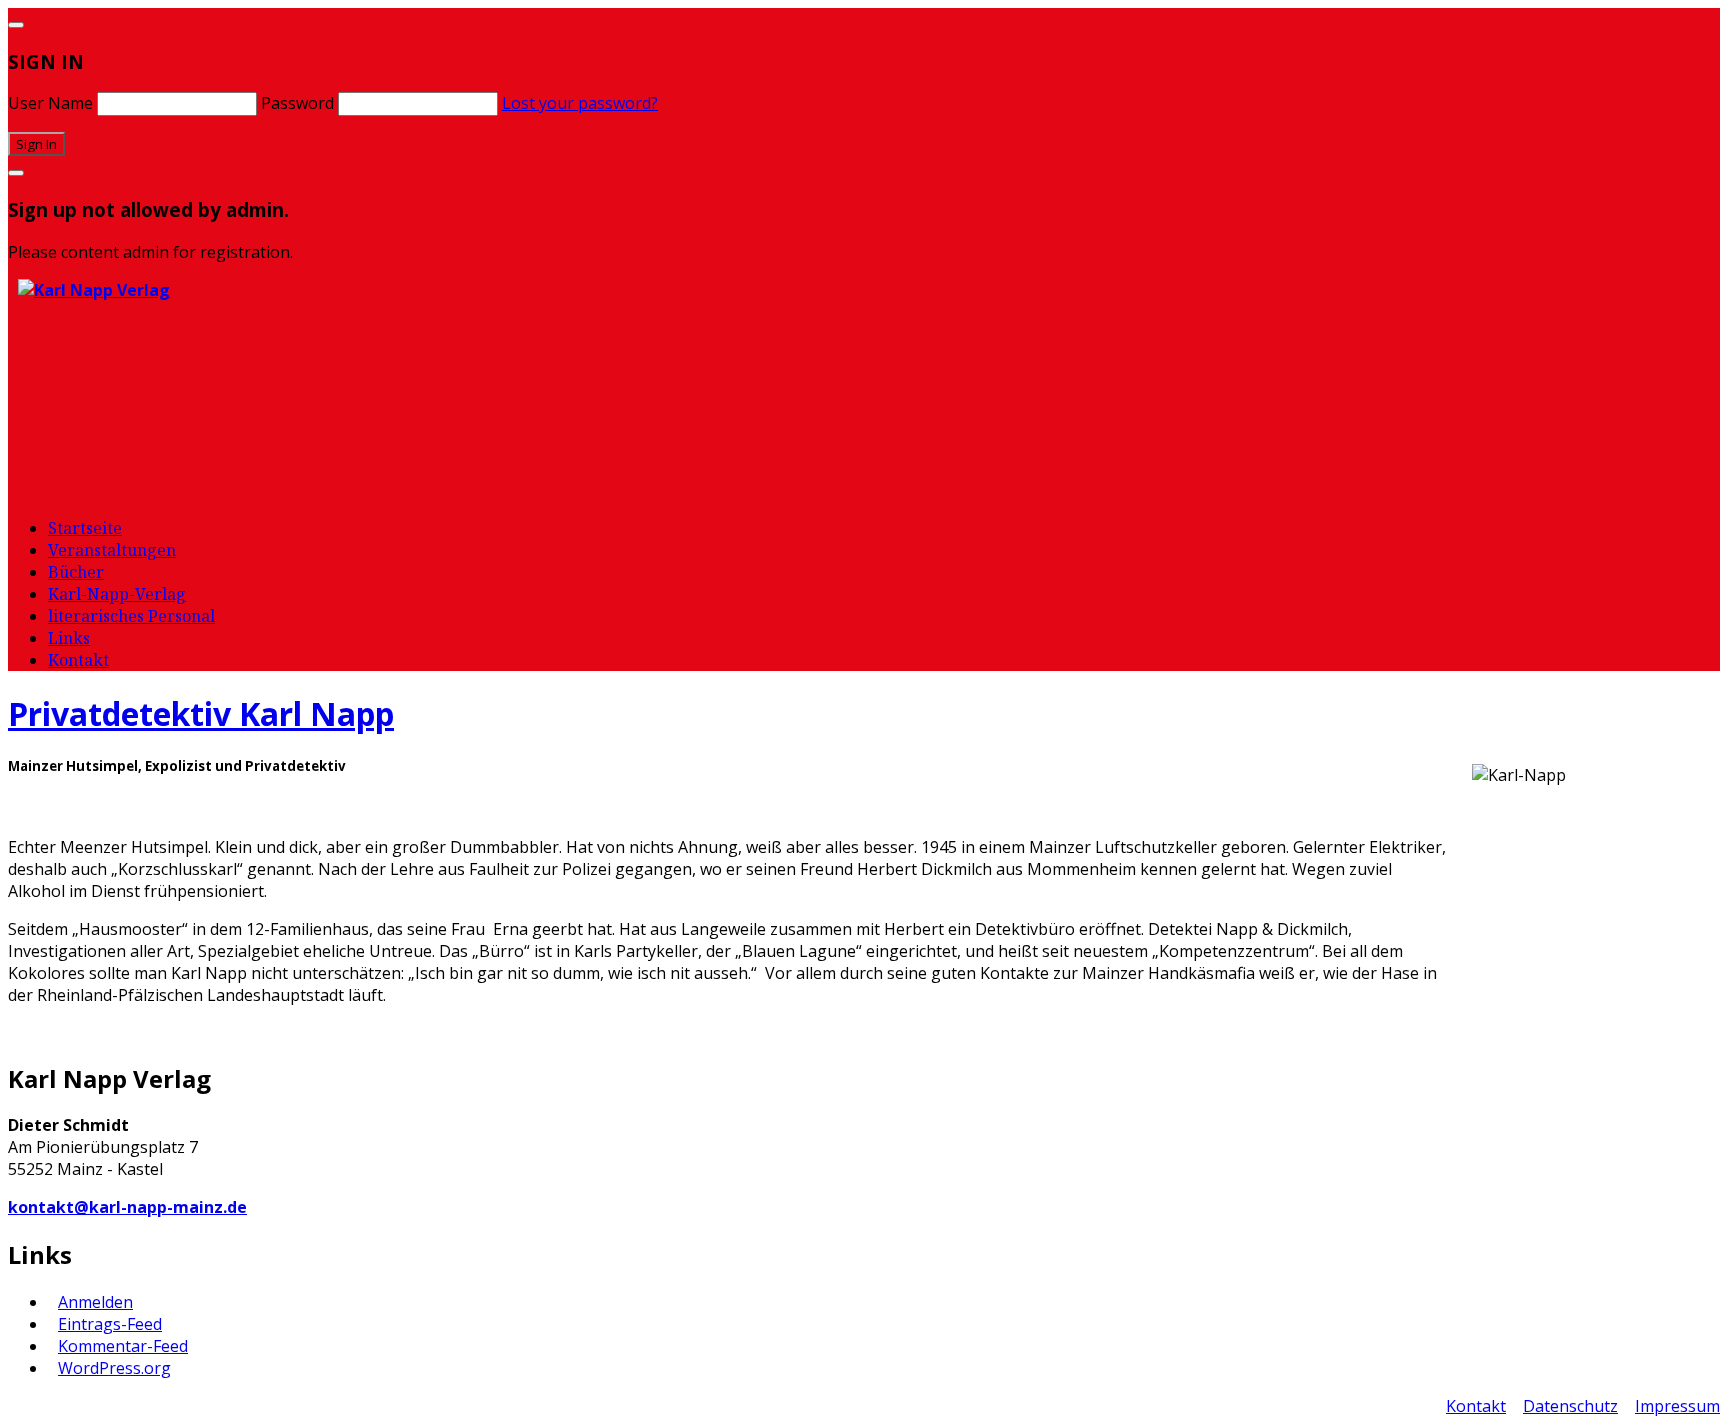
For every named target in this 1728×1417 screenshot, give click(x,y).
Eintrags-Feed (110, 1324)
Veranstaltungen (112, 550)
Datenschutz (1570, 1406)
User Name (50, 103)
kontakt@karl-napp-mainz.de (127, 1207)
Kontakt (78, 660)
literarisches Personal (131, 616)
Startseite (85, 528)
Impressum (1677, 1406)
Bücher (76, 572)
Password (297, 103)
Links (69, 638)
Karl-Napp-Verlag (117, 594)
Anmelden (95, 1302)
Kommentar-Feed (123, 1346)
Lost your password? (580, 103)
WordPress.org (114, 1368)
